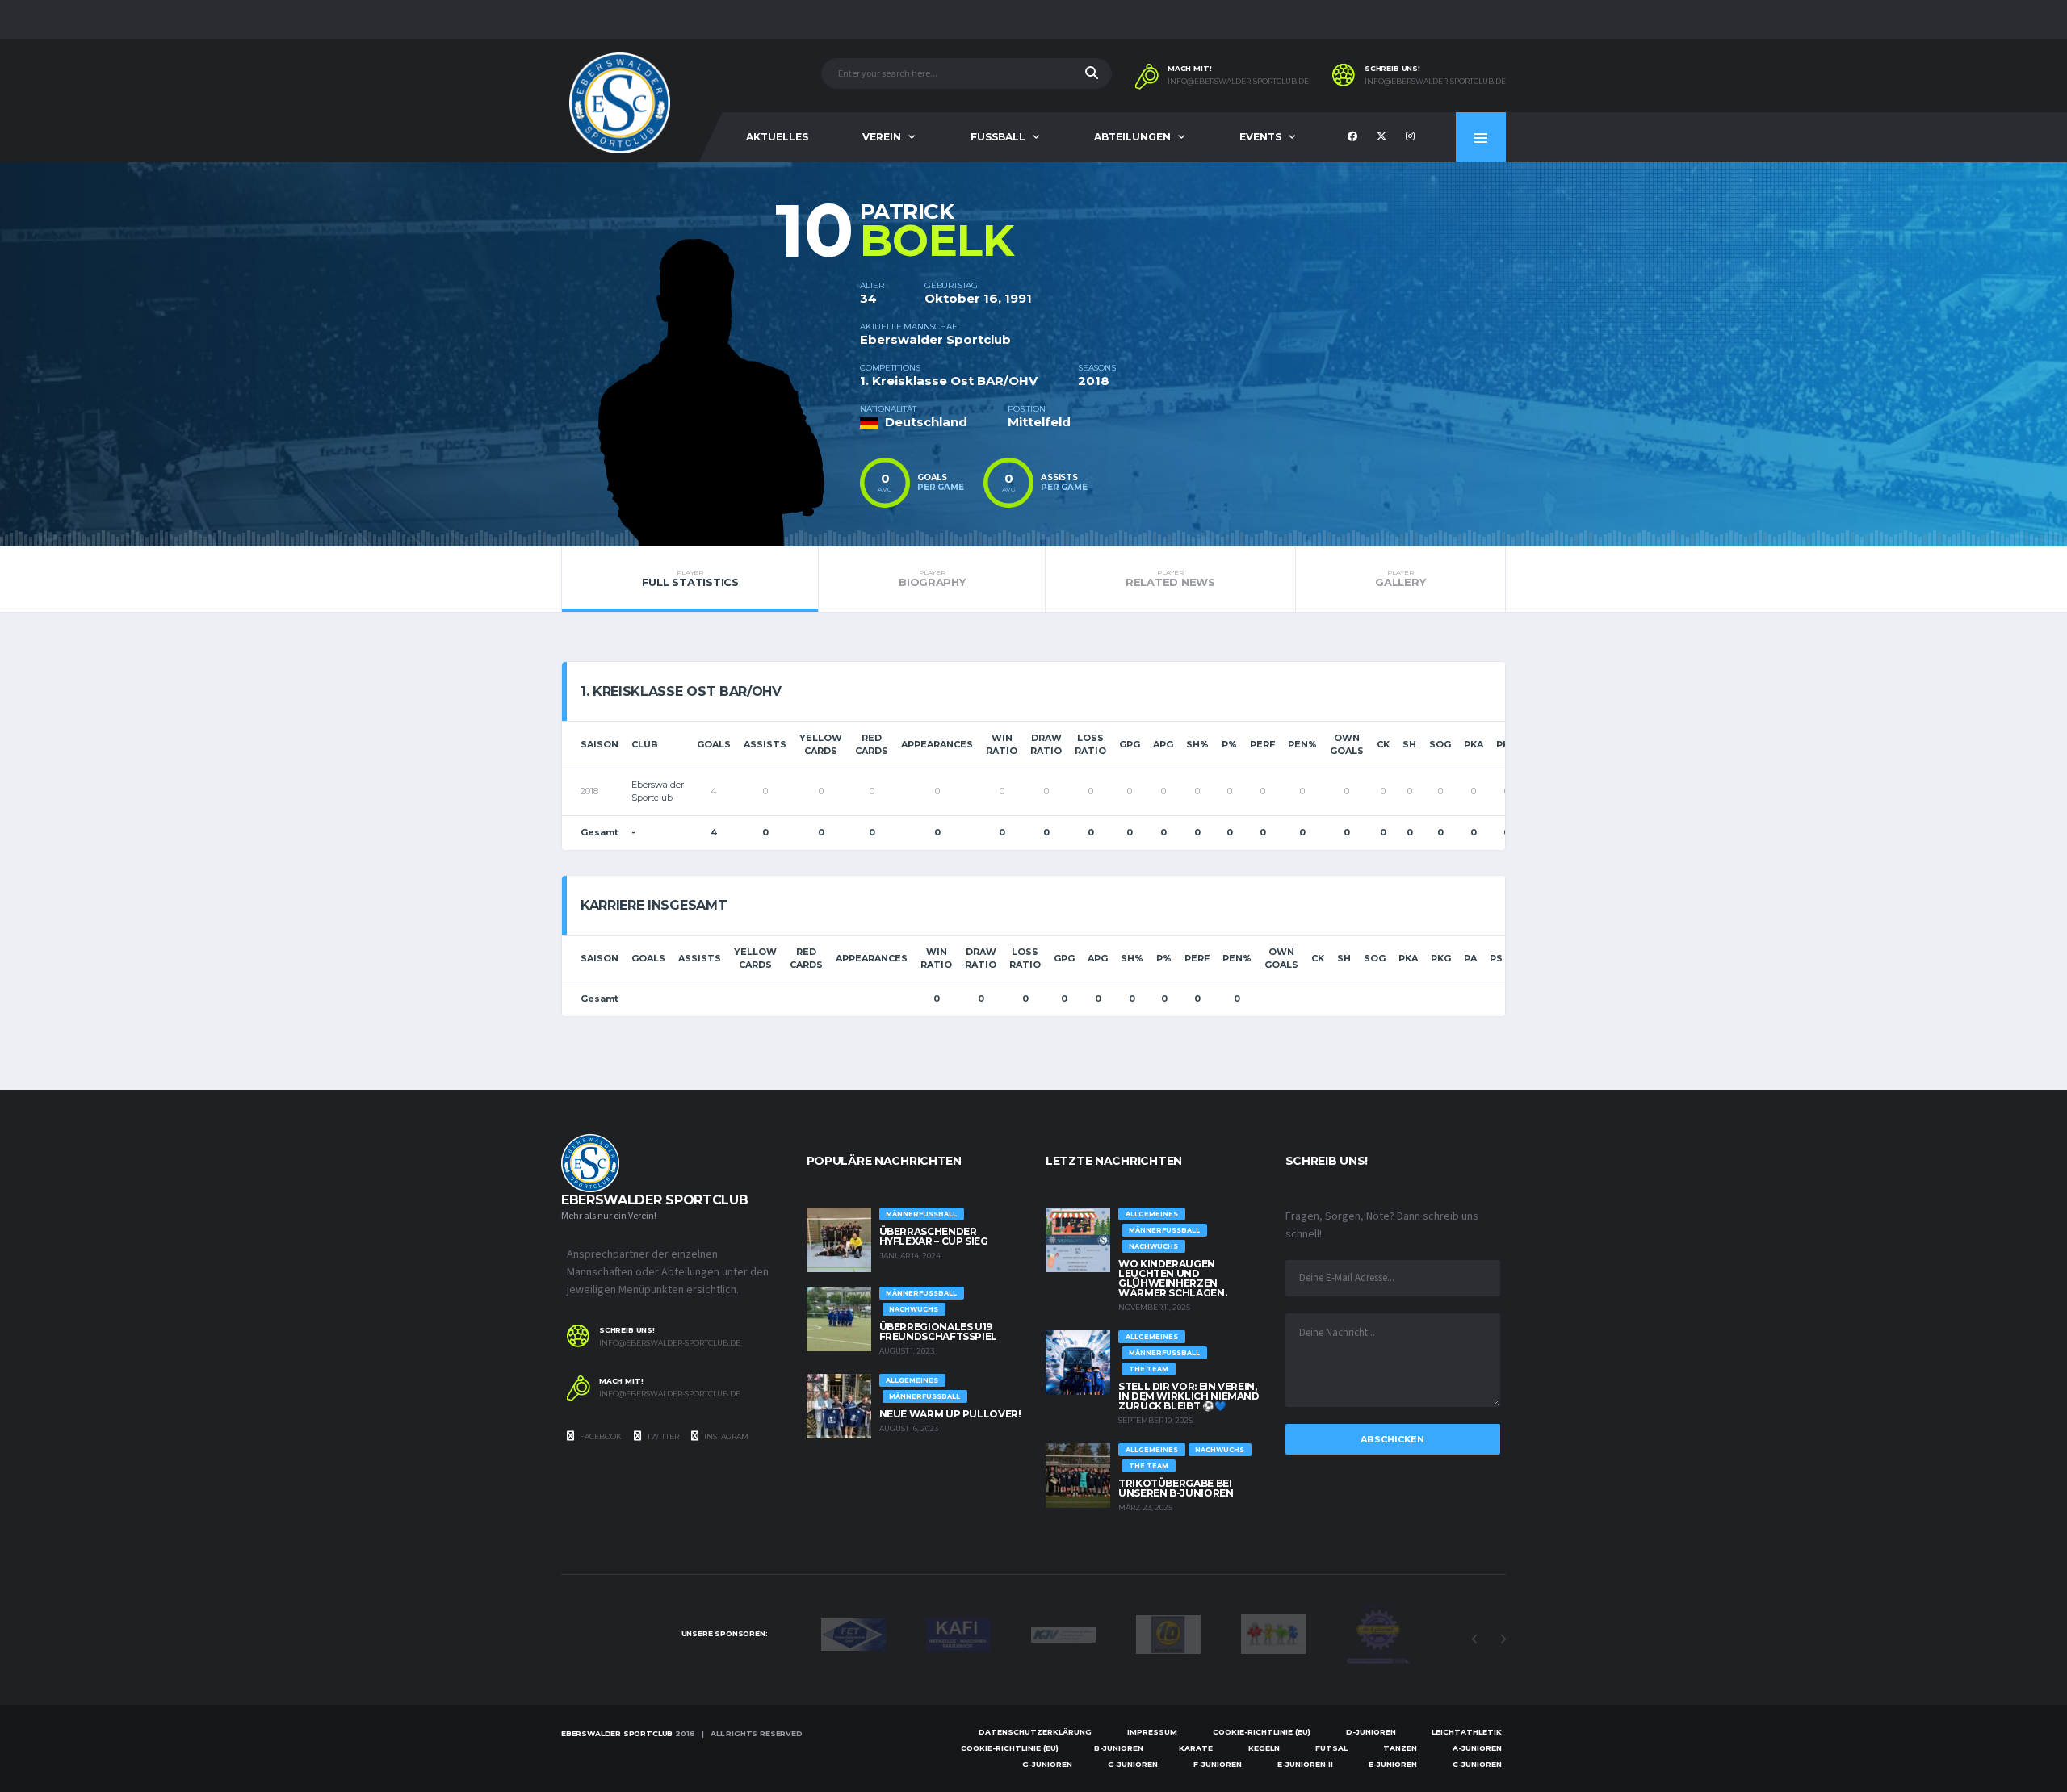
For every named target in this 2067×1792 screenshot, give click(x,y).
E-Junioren (1393, 1764)
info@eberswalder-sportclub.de (1238, 82)
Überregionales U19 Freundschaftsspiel (939, 1331)
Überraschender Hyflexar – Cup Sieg (934, 1236)
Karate (1196, 1748)
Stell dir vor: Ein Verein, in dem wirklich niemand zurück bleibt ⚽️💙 (1189, 1396)
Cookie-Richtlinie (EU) (1262, 1732)
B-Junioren (1119, 1748)
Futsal (1331, 1748)
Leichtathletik (1467, 1732)
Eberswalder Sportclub (617, 1733)
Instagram (725, 1436)
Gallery (1400, 579)
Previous (1474, 1639)
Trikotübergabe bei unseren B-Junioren (1176, 1488)
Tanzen (1400, 1748)
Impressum (1152, 1732)
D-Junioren (1371, 1732)
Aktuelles (777, 137)
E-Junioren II (1305, 1764)
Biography (932, 579)
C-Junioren (1477, 1764)
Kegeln (1264, 1748)
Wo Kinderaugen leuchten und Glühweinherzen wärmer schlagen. (1172, 1278)
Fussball (998, 137)
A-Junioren (1477, 1748)
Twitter (662, 1436)
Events (1260, 137)
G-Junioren (1047, 1764)
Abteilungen (1132, 137)
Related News (1170, 579)
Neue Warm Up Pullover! (950, 1414)
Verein (882, 137)
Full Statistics (690, 579)
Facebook (600, 1436)
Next (1503, 1639)
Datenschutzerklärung (1035, 1732)
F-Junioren (1218, 1764)
